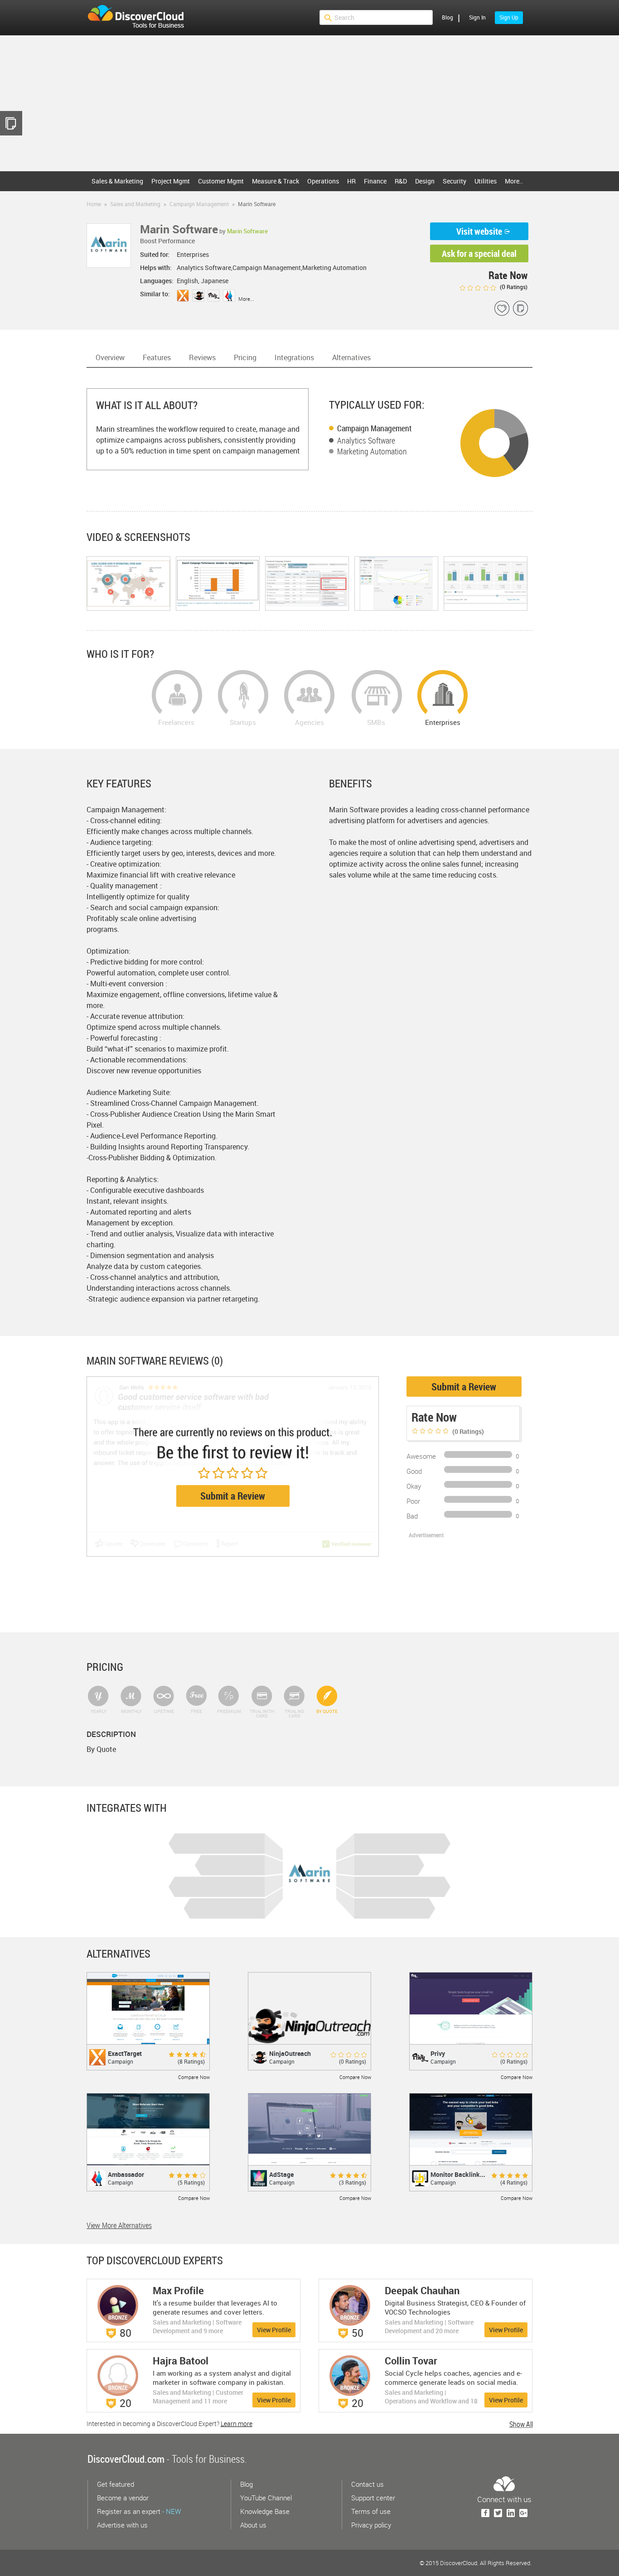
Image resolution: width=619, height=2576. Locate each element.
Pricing (245, 357)
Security (455, 181)
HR (351, 181)
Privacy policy (371, 2525)
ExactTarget (125, 2053)
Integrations (294, 357)
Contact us (368, 2484)
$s (141, 18)
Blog (447, 17)
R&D (401, 181)
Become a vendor (123, 2498)
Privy (438, 2053)
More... (246, 299)
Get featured (116, 2484)
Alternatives (351, 357)
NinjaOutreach (290, 2053)
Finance (375, 181)
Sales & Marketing (117, 181)
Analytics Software (366, 440)
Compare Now (194, 2077)
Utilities (486, 181)
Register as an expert (139, 2511)
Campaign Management (375, 428)
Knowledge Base (265, 2511)
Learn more (237, 2424)
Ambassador (126, 2174)
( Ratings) (513, 287)
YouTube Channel (266, 2498)
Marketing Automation (372, 451)
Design (425, 181)
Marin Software (247, 231)
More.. (514, 181)
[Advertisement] (309, 103)
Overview (110, 357)
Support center (373, 2498)
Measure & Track (276, 181)
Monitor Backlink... (458, 2174)
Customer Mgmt (221, 181)
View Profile (274, 2330)
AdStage (281, 2174)
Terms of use (371, 2511)
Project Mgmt (171, 181)
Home (94, 204)
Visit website (479, 231)
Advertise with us (122, 2525)
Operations (323, 181)
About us (253, 2525)
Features (157, 357)
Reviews (202, 357)
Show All (521, 2424)
